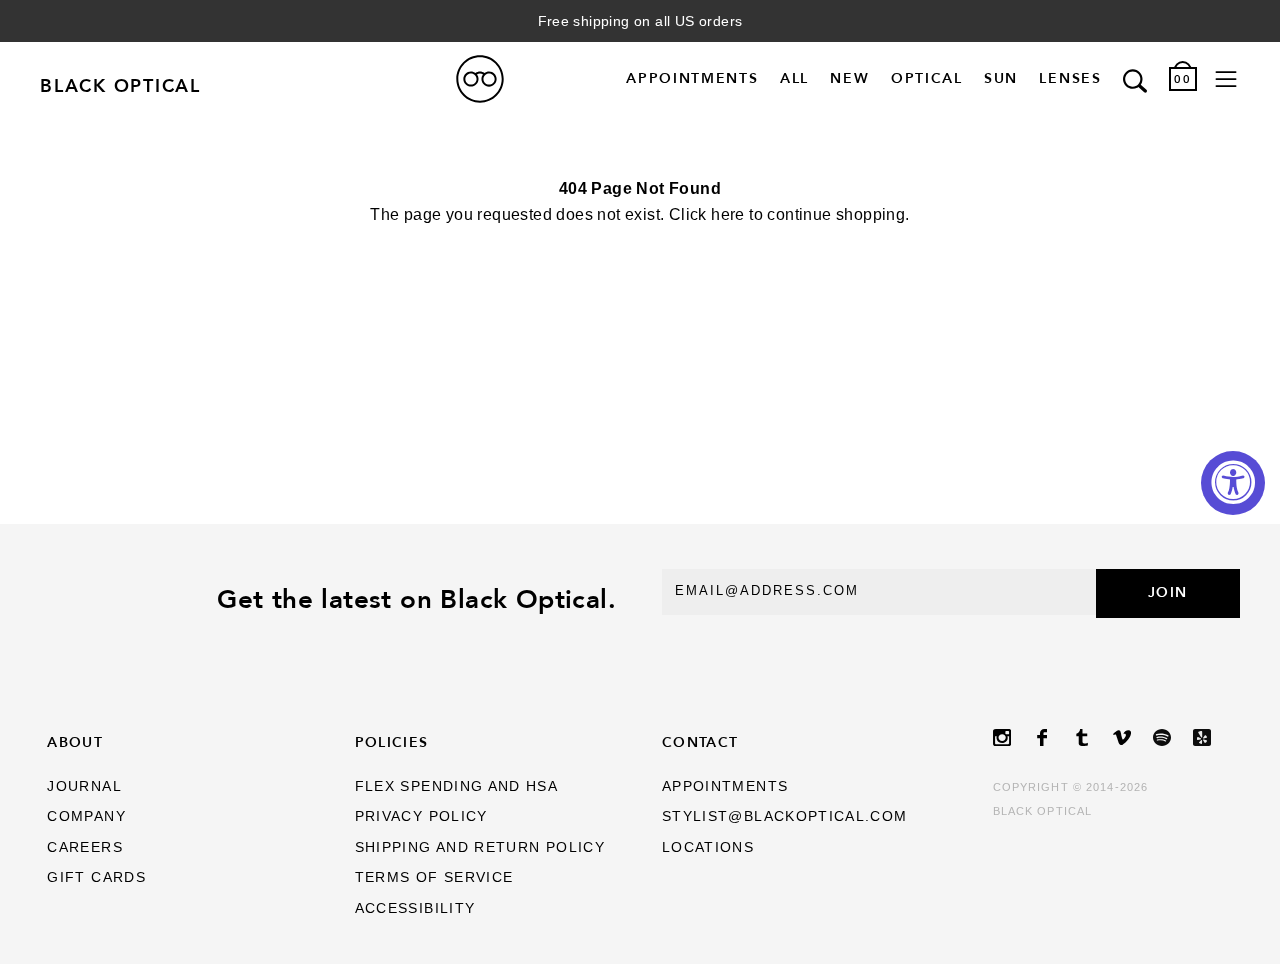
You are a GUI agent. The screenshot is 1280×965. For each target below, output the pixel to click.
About (75, 742)
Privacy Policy (421, 816)
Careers (85, 847)
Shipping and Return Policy (480, 847)
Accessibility (415, 908)
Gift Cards (96, 877)
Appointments (692, 79)
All (794, 79)
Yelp (1213, 738)
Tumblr (1093, 738)
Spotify (1173, 738)
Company (86, 816)
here (728, 214)
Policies (392, 742)
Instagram (1013, 738)
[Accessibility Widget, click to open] (1233, 483)
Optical (927, 79)
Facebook (1053, 738)
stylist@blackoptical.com (785, 816)
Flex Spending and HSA (457, 786)
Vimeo (1133, 738)
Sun (1001, 79)
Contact (700, 742)
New (849, 79)
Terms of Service (434, 877)
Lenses (1070, 79)
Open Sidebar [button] (1226, 79)
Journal (84, 786)
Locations (708, 847)
